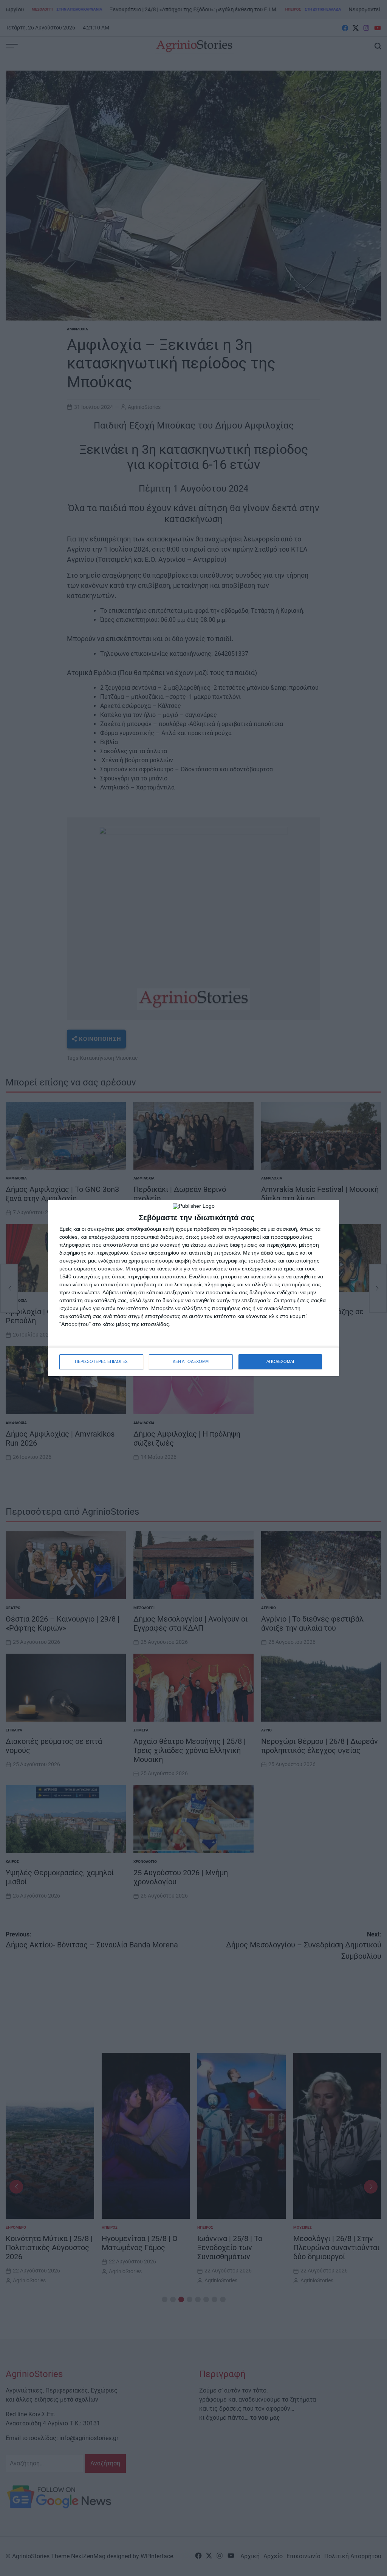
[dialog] (193, 1288)
